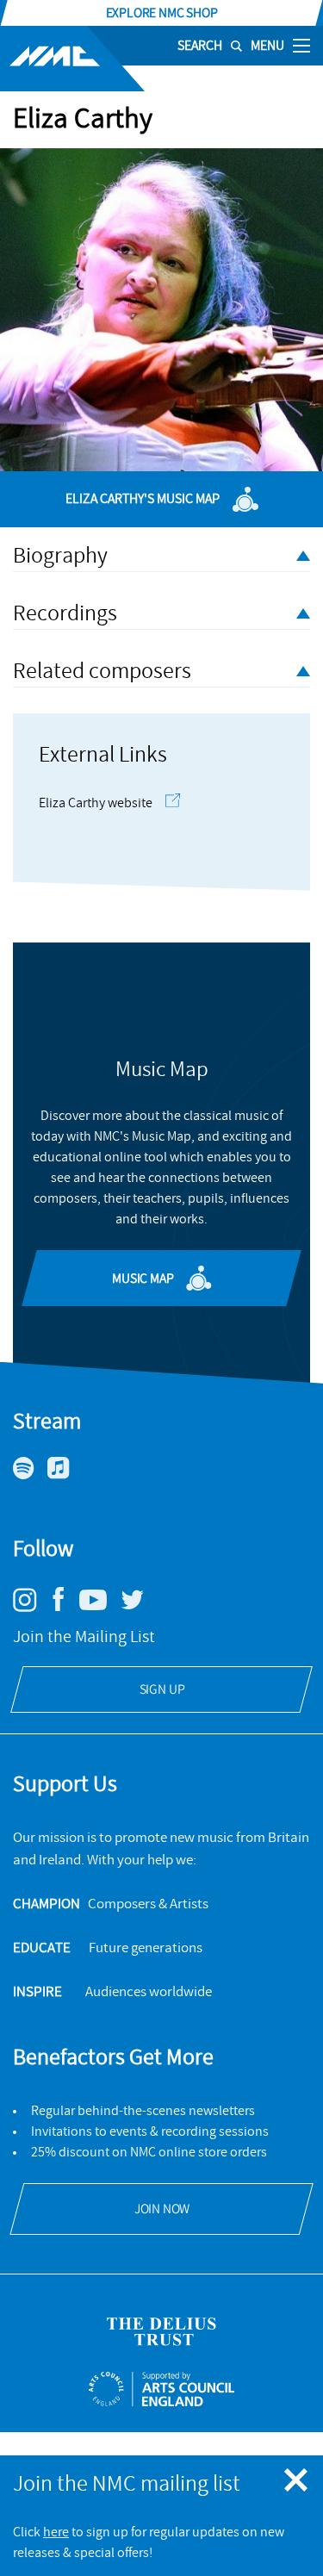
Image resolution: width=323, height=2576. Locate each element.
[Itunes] (65, 1475)
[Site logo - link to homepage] (72, 59)
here (56, 2532)
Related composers (102, 671)
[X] (139, 1607)
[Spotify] (30, 1475)
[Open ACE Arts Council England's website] (161, 2389)
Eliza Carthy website (96, 803)
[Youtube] (99, 1606)
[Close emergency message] (297, 2481)
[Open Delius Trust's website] (161, 2332)
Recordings (65, 613)
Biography (60, 556)
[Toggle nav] (301, 45)
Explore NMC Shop (162, 13)
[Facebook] (65, 1611)
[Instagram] (31, 1608)
